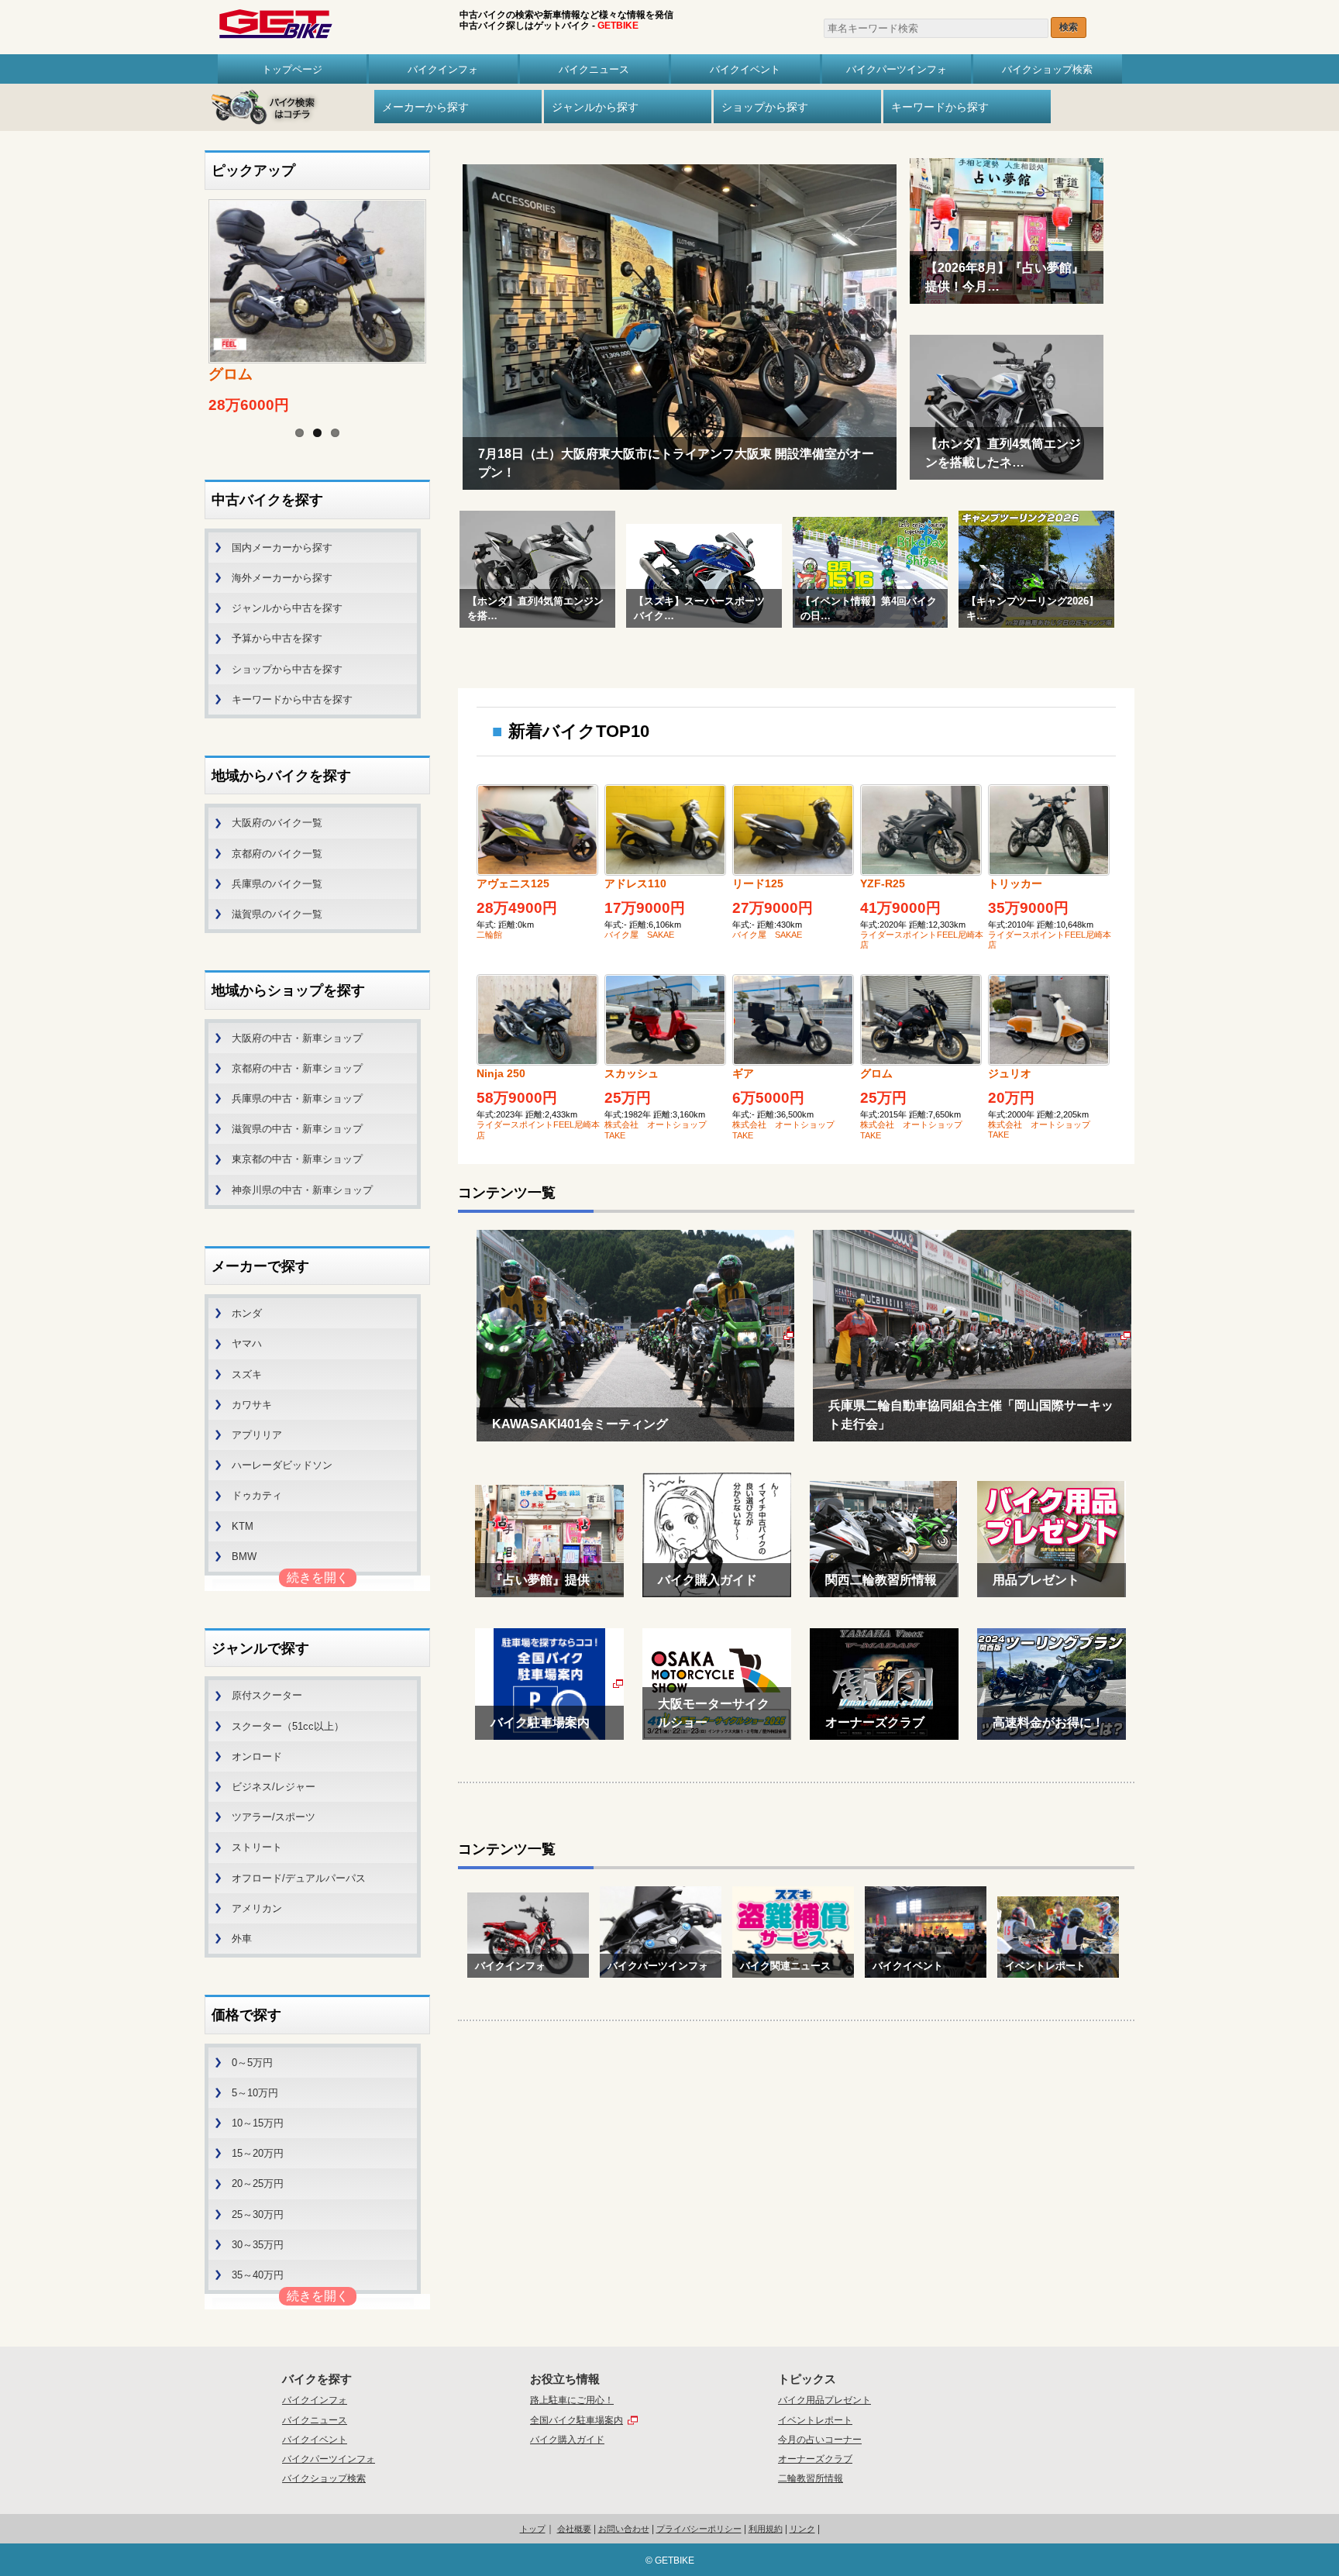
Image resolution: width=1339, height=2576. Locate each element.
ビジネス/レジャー (274, 1787)
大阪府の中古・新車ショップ (297, 1038)
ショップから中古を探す (287, 669)
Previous (189, 290)
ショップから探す (765, 107)
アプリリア (257, 1435)
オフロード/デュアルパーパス (299, 1878)
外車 (242, 1939)
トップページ (292, 69)
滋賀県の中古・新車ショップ (297, 1129)
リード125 (758, 883)
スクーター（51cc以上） (288, 1726)
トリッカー (1015, 883)
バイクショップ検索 (1047, 69)
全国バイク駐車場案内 (577, 2420)
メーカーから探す (425, 107)
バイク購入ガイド (567, 2440)
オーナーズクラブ (815, 2459)
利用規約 (766, 2529)
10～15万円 (258, 2123)
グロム (876, 1073)
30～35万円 (258, 2245)
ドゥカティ (257, 1495)
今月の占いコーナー (820, 2440)
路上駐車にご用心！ (572, 2400)
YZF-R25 (883, 883)
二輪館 (489, 935)
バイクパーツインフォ (897, 69)
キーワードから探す (940, 107)
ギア (743, 1073)
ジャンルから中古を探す (287, 608)
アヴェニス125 (513, 883)
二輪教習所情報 (811, 2478)
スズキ (247, 1374)
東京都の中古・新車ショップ (297, 1159)
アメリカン (257, 1908)
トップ (533, 2529)
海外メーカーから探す (282, 578)
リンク (802, 2529)
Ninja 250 (501, 1073)
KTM (243, 1526)
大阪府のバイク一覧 (277, 823)
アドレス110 (635, 883)
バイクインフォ (443, 69)
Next (446, 290)
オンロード (257, 1756)
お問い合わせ (624, 2529)
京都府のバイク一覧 (277, 854)
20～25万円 (258, 2183)
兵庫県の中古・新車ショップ (297, 1099)
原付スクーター (267, 1695)
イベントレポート (815, 2420)
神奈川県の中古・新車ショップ (302, 1190)
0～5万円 (252, 2063)
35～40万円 (258, 2275)
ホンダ (247, 1313)
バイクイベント (745, 69)
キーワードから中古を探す (292, 699)
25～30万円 (258, 2214)
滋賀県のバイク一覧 (277, 914)
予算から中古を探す (277, 638)
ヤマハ (247, 1343)
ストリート (257, 1847)
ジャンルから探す (595, 107)
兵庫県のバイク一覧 (277, 884)
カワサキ (252, 1405)
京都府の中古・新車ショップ (297, 1068)
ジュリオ (1010, 1073)
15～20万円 (258, 2153)
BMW (244, 1557)
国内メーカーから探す (282, 548)
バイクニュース (594, 69)
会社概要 (574, 2529)
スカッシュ (632, 1073)
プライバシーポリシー (699, 2529)
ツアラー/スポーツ (274, 1817)
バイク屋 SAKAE (639, 935)
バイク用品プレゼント (824, 2400)
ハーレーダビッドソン (282, 1465)
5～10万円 (255, 2093)
